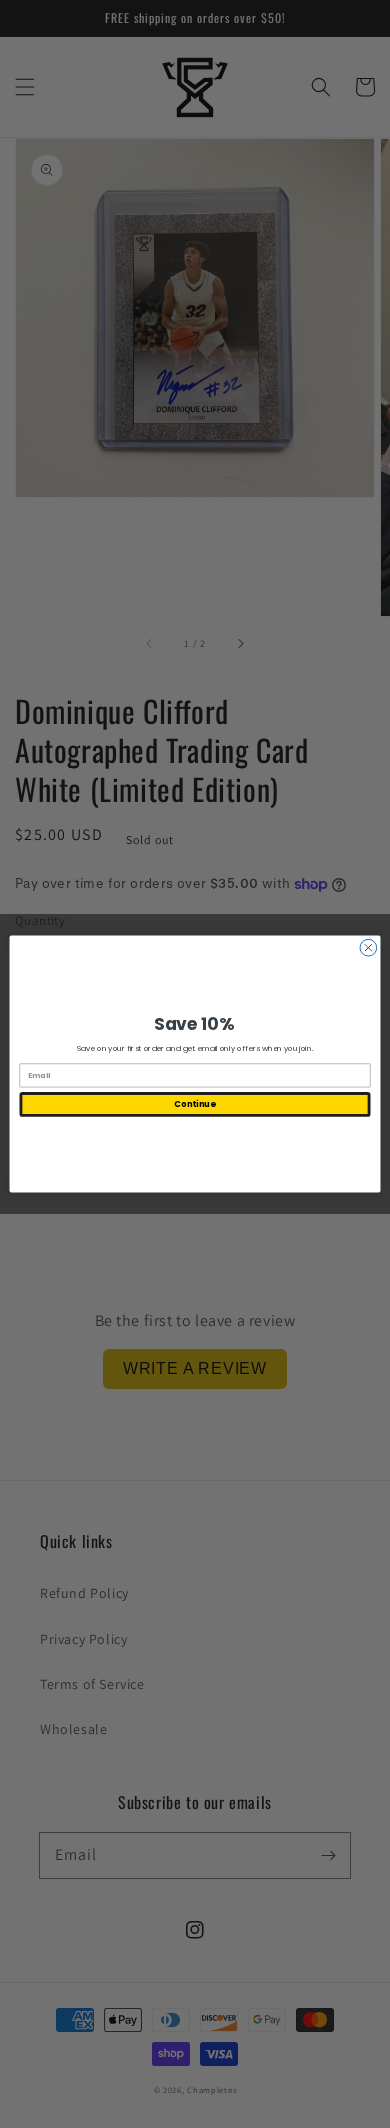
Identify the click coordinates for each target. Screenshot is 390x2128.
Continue (194, 1104)
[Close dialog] (368, 947)
